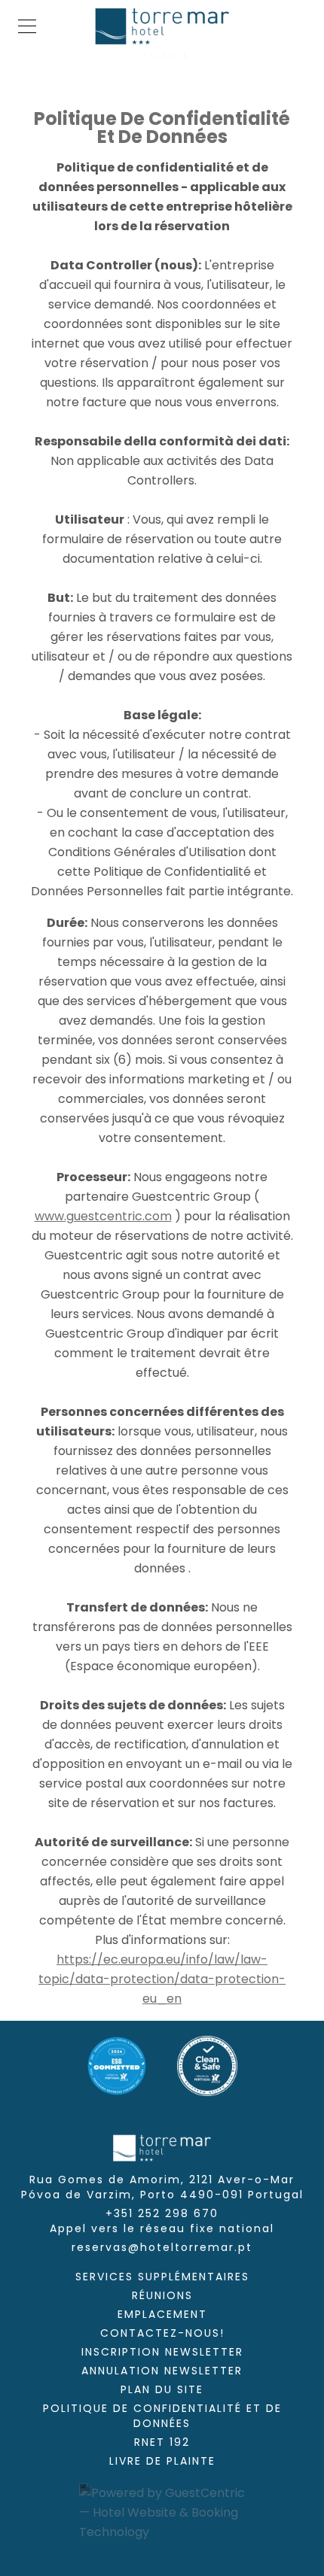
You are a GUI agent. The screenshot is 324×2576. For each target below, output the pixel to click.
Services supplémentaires (162, 2277)
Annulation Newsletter (162, 2371)
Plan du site (162, 2389)
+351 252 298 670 (162, 2221)
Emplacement (162, 2314)
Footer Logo (162, 2148)
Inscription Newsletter (162, 2352)
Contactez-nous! (162, 2333)
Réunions (162, 2295)
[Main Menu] (27, 26)
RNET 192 (162, 2442)
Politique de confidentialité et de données (162, 2416)
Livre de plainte (162, 2461)
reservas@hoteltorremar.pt (162, 2247)
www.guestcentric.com (103, 1216)
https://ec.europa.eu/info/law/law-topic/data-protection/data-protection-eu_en (162, 1979)
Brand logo (162, 26)
